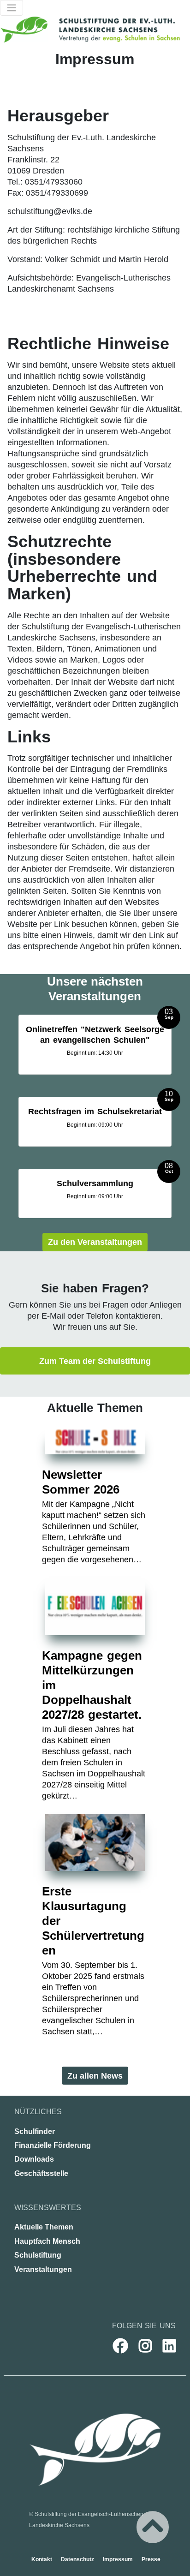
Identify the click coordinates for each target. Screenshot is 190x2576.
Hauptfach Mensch (47, 2241)
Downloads (34, 2159)
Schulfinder (35, 2131)
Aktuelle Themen (44, 2227)
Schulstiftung (38, 2255)
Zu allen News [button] (95, 2076)
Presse (151, 2559)
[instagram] (140, 2346)
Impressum (119, 2559)
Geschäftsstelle (41, 2173)
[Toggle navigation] (12, 8)
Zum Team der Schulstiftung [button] (95, 1361)
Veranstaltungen (43, 2269)
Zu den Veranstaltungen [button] (95, 1242)
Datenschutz (78, 2559)
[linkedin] (164, 2346)
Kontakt (42, 2559)
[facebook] (115, 2346)
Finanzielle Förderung (53, 2145)
